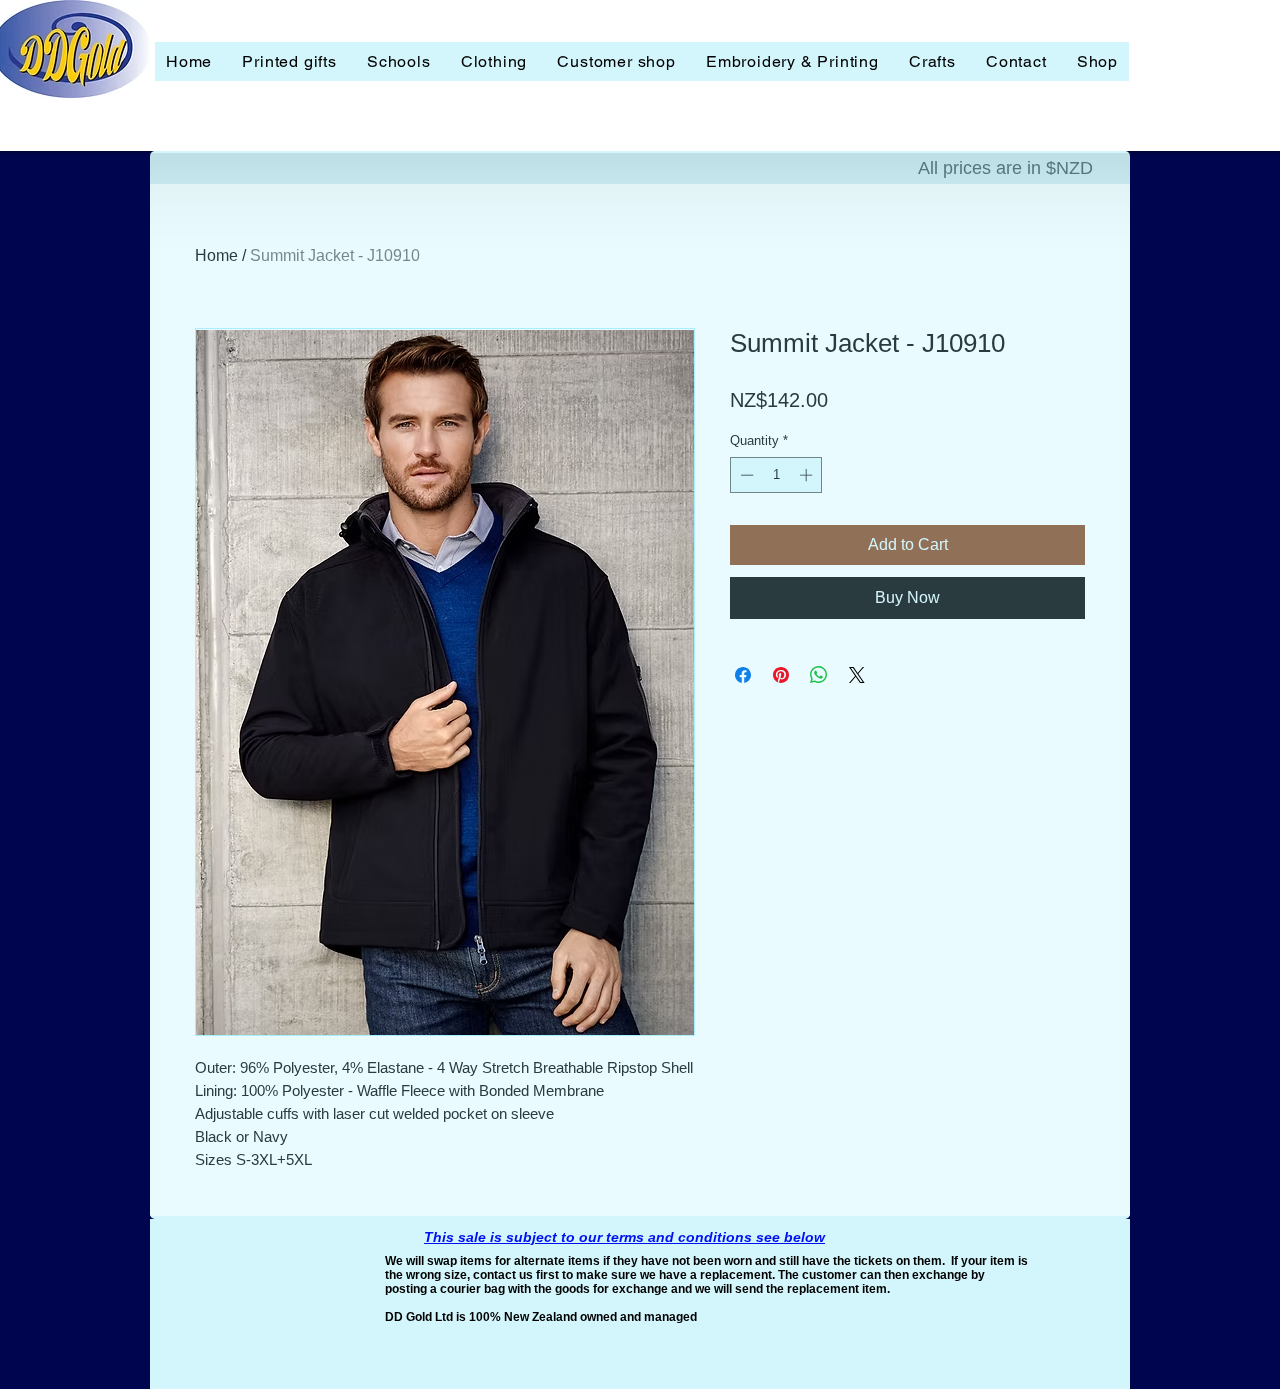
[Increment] (808, 475)
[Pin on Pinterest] (781, 675)
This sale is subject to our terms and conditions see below (624, 1237)
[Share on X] (857, 675)
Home (216, 255)
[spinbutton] (776, 475)
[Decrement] (745, 475)
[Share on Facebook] (743, 675)
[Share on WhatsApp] (819, 675)
